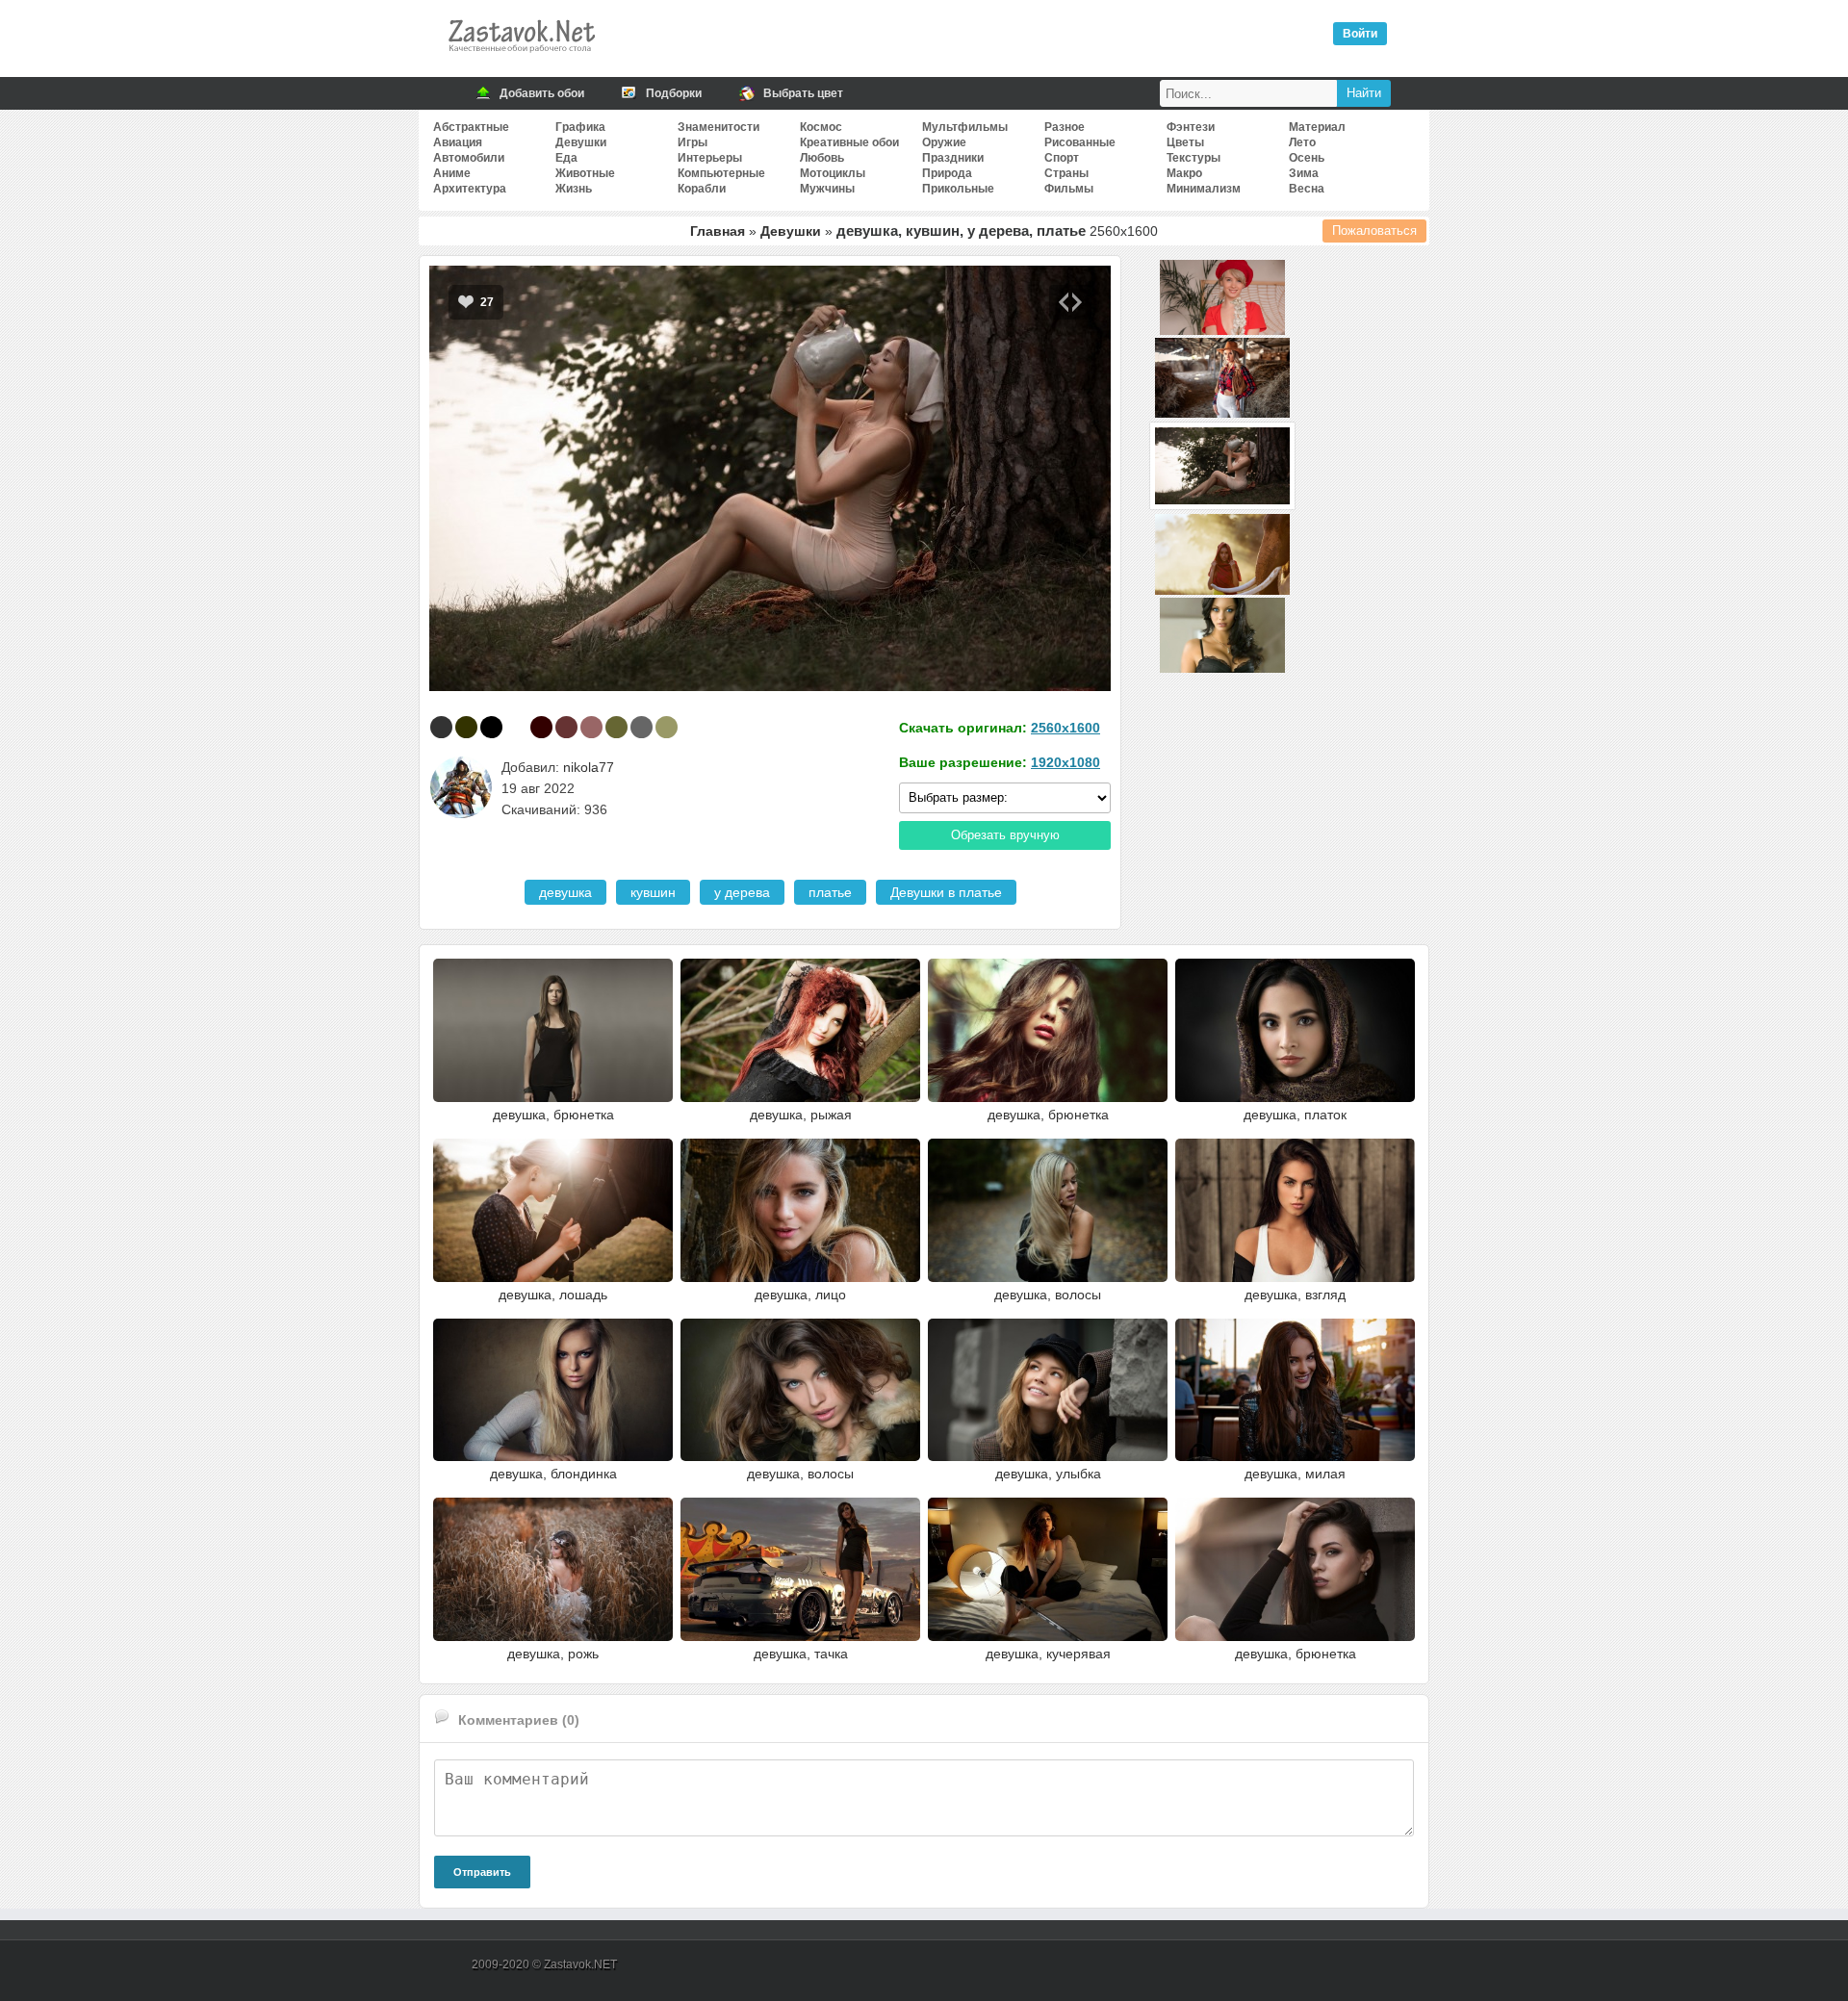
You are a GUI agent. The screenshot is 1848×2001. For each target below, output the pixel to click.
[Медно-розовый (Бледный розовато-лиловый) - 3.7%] (591, 727)
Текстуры (1193, 158)
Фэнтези (1191, 127)
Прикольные (958, 189)
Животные (585, 173)
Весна (1307, 189)
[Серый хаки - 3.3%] (616, 727)
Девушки (581, 142)
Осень (1307, 158)
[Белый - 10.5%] (516, 727)
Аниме (452, 173)
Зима (1304, 173)
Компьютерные (721, 173)
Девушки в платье (946, 892)
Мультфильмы (965, 127)
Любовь (822, 158)
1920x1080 (1065, 762)
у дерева (742, 892)
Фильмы (1069, 189)
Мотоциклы (833, 173)
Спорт (1062, 158)
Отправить (482, 1872)
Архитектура (470, 189)
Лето (1302, 142)
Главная (718, 231)
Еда (566, 158)
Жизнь (574, 189)
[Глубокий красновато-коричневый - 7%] (541, 727)
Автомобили (469, 158)
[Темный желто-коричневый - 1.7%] (667, 727)
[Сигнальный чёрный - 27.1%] (441, 727)
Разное (1065, 127)
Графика (580, 127)
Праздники (953, 158)
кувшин (653, 892)
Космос (821, 127)
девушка (565, 892)
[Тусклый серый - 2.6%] (642, 727)
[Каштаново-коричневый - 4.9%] (566, 727)
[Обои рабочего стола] (521, 58)
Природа (947, 173)
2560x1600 (1065, 728)
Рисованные (1080, 142)
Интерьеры (710, 158)
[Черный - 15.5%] (491, 727)
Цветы (1185, 142)
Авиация (458, 142)
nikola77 (589, 767)
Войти (1360, 34)
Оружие (944, 142)
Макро (1184, 173)
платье (830, 892)
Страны (1066, 173)
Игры (693, 142)
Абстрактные (471, 127)
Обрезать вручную (1005, 835)
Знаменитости (719, 127)
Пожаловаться (1374, 231)
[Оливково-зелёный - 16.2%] (466, 727)
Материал (1317, 127)
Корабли (702, 189)
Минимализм (1204, 189)
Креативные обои (849, 142)
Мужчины (827, 189)
